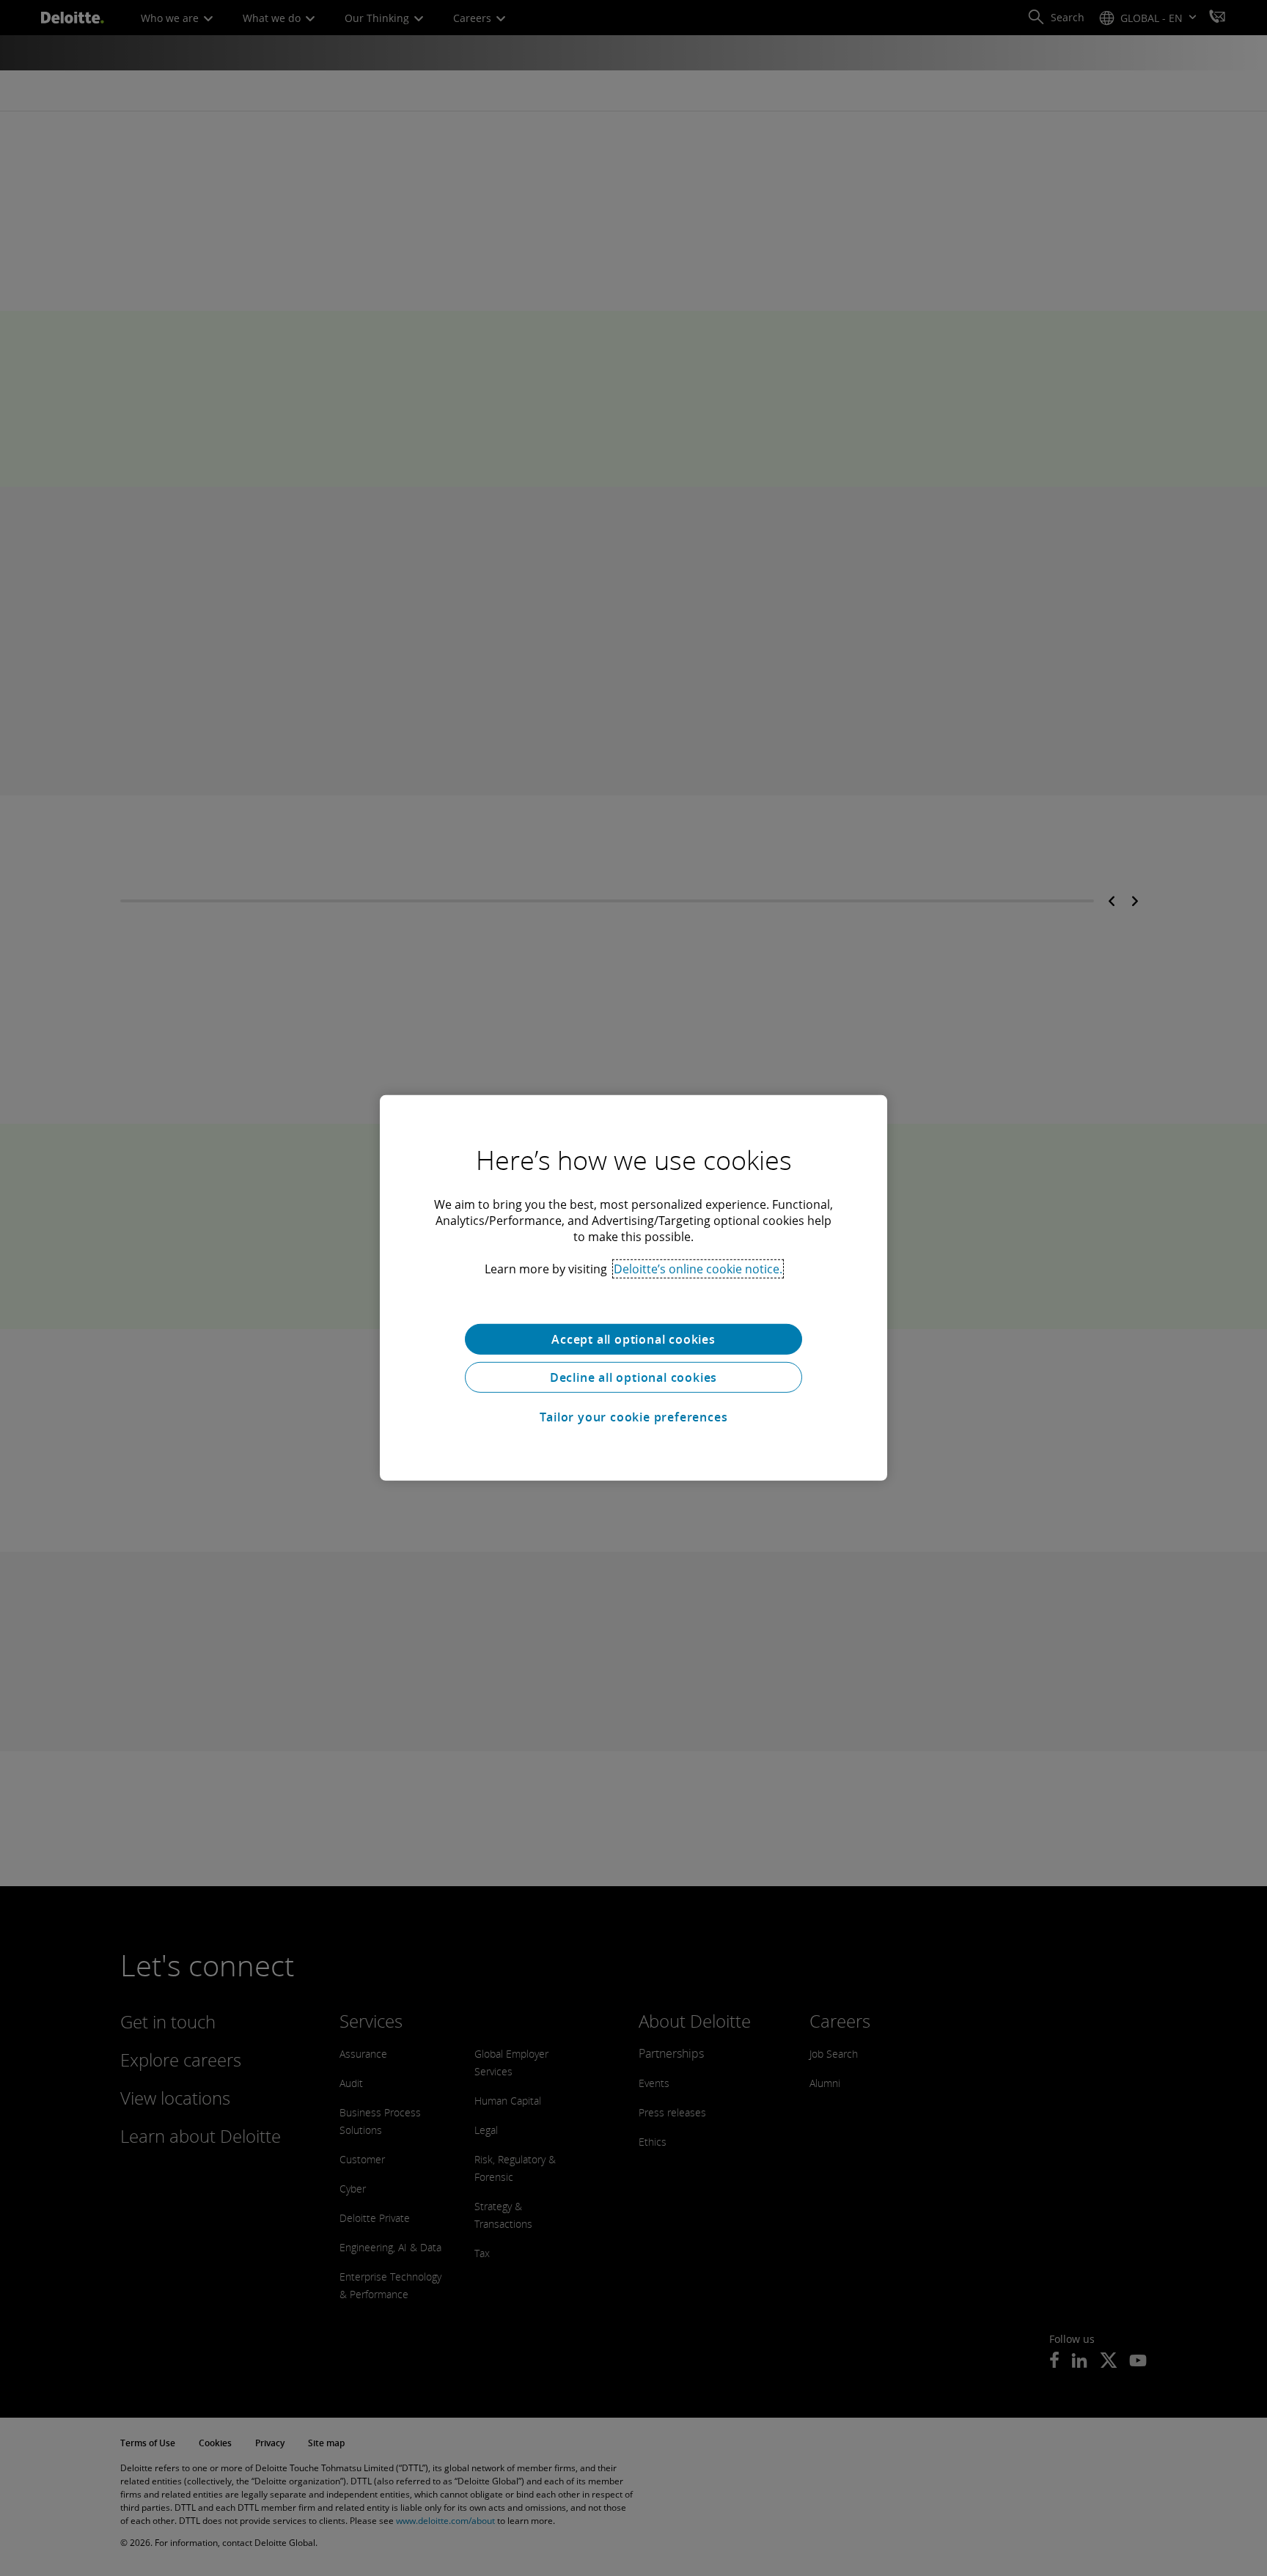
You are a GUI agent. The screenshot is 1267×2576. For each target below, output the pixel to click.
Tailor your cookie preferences (634, 1417)
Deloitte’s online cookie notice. (698, 1269)
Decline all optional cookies (633, 1377)
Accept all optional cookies (633, 1339)
